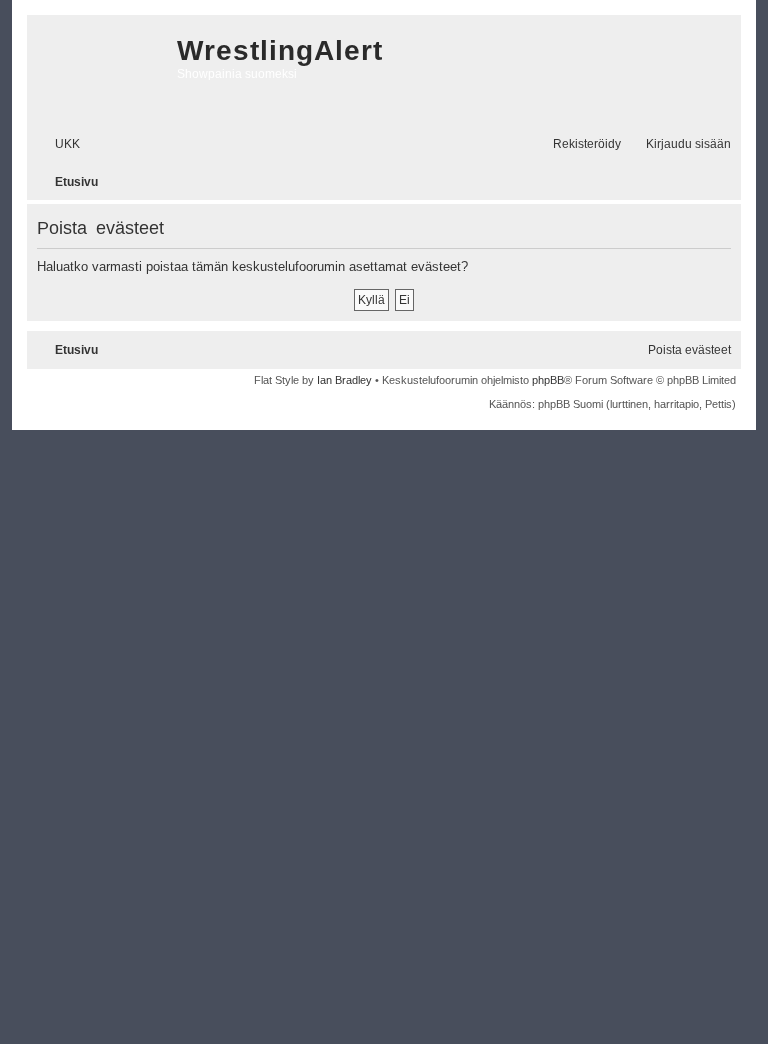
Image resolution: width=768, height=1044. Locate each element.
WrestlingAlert (280, 50)
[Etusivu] (97, 70)
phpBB (548, 380)
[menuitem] (58, 144)
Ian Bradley (344, 380)
